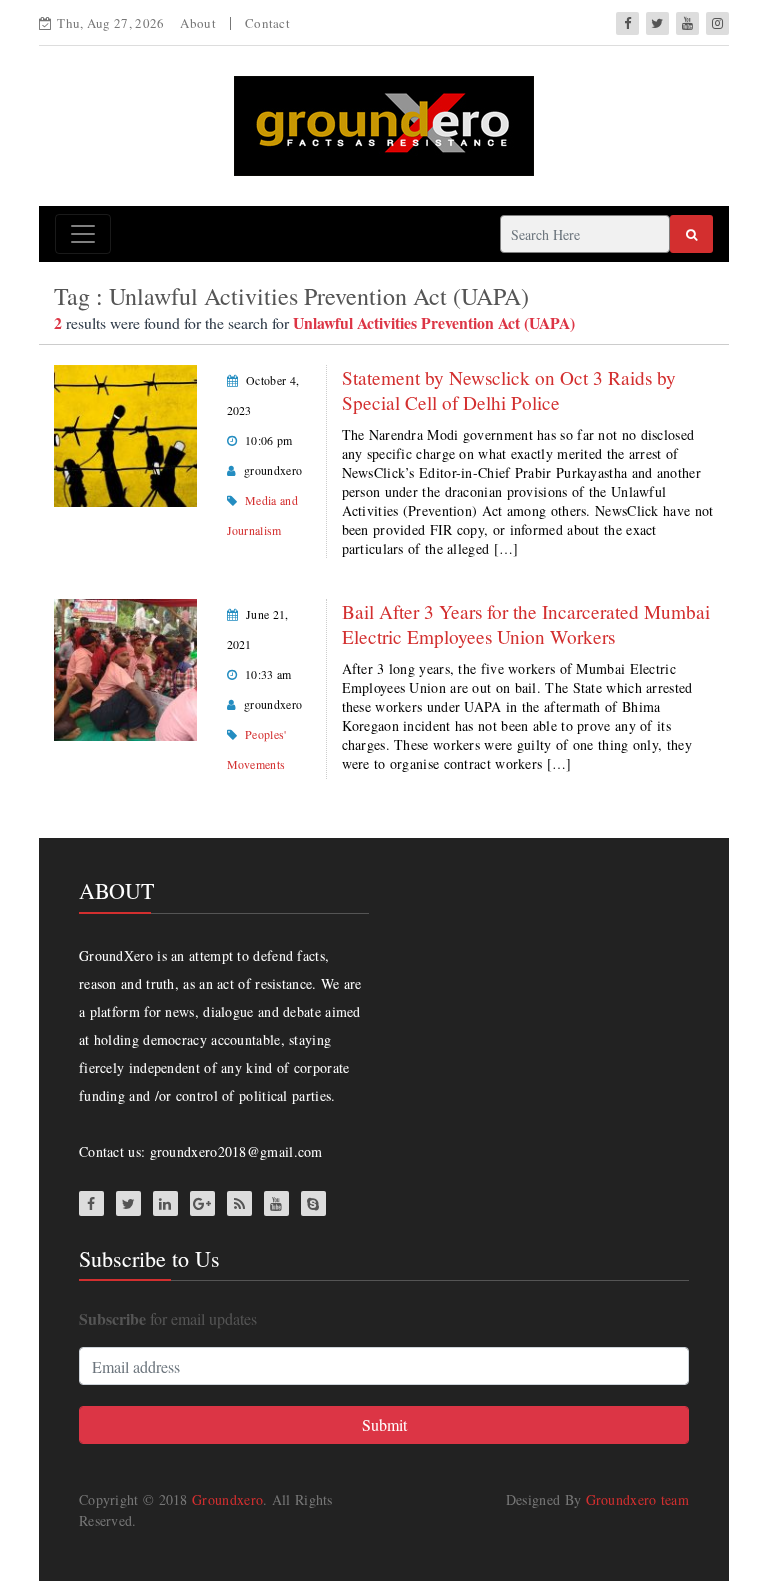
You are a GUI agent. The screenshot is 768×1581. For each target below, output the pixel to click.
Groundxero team (638, 1499)
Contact (267, 23)
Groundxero (227, 1499)
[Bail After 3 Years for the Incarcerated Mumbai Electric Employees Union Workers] (125, 667)
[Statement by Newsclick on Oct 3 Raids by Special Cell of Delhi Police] (125, 433)
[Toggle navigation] (83, 234)
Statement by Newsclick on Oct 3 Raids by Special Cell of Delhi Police (509, 390)
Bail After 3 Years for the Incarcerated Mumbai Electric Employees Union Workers (526, 624)
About (198, 23)
